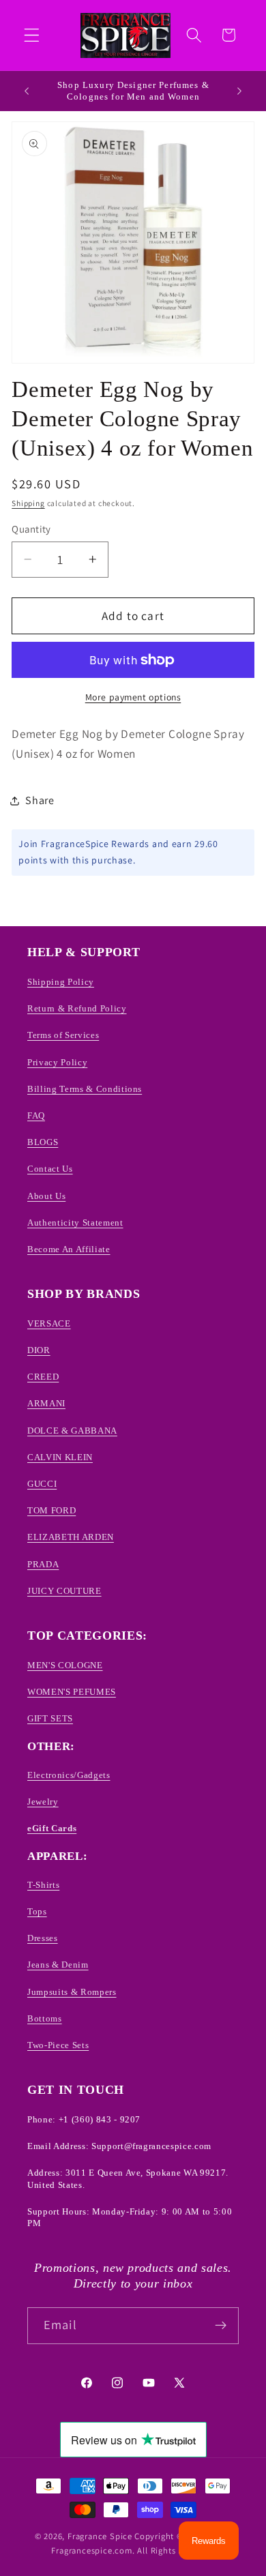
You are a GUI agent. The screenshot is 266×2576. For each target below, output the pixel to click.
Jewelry (43, 1802)
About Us (46, 1196)
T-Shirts (43, 1885)
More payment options (133, 697)
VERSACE (49, 1323)
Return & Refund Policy (77, 1008)
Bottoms (45, 2018)
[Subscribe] (221, 2326)
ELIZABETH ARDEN (71, 1537)
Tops (37, 1911)
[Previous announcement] (27, 91)
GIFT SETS (50, 1718)
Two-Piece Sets (58, 2045)
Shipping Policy (61, 982)
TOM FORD (51, 1510)
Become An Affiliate (69, 1249)
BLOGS (43, 1142)
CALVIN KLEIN (60, 1457)
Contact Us (50, 1169)
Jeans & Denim (58, 1965)
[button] (32, 35)
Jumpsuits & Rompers (72, 1992)
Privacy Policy (57, 1062)
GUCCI (42, 1484)
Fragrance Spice (100, 2536)
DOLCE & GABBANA (72, 1431)
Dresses (43, 1938)
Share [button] (40, 800)
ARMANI (46, 1403)
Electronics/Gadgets (69, 1775)
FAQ (36, 1115)
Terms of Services (63, 1035)
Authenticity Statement (75, 1223)
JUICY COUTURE (64, 1591)
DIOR (39, 1350)
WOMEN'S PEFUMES (72, 1692)
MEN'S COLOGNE (65, 1665)
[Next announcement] (239, 91)
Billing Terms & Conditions (85, 1089)
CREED (43, 1377)
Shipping (28, 503)
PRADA (43, 1564)
